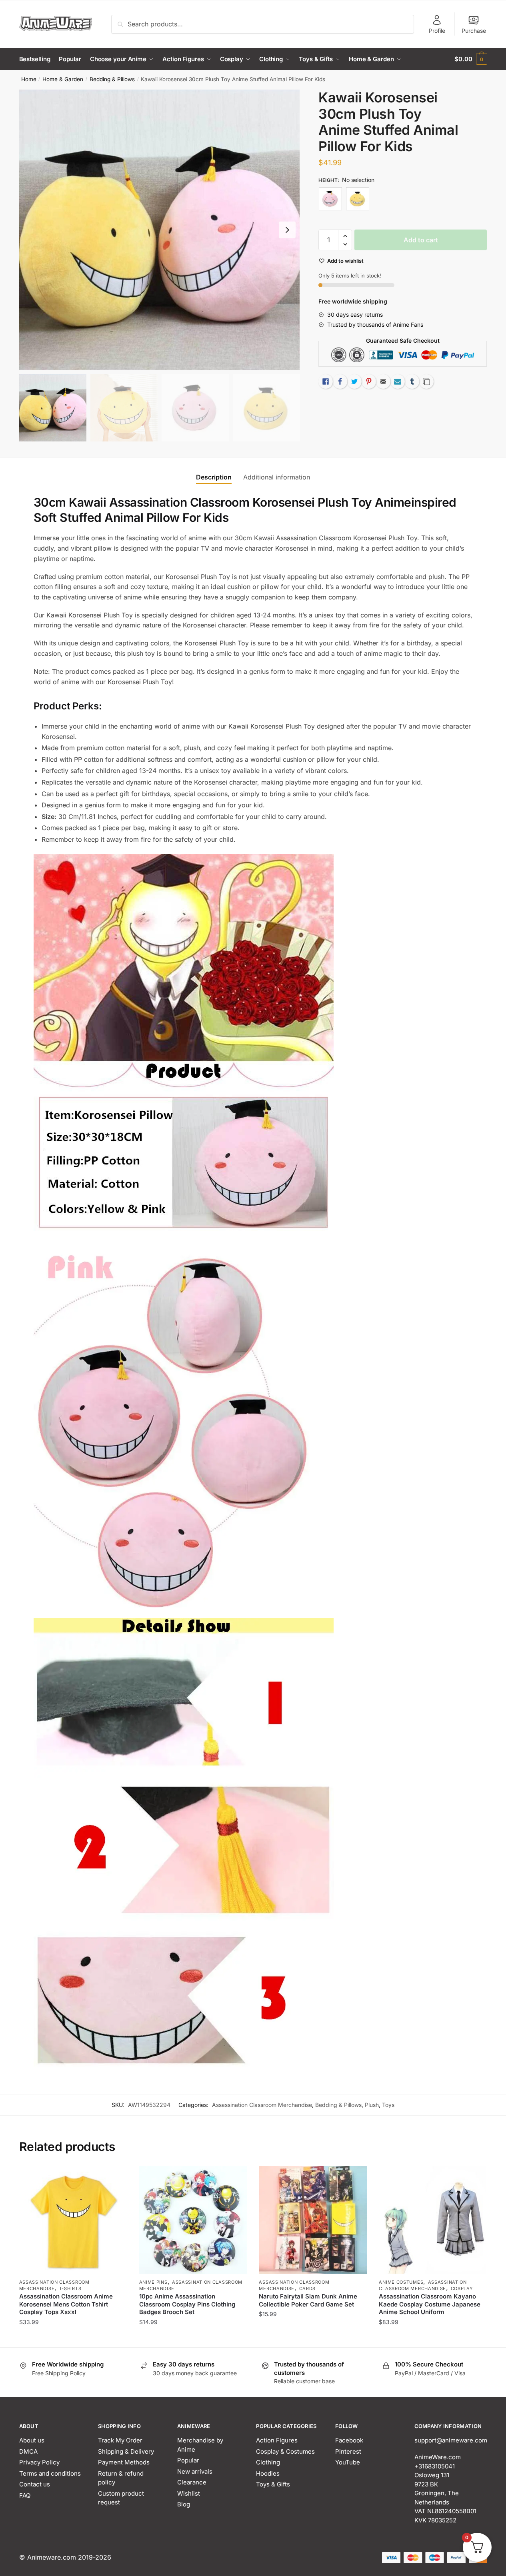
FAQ (25, 2495)
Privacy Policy (39, 2462)
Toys (388, 2105)
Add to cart (421, 240)
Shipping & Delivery (126, 2451)
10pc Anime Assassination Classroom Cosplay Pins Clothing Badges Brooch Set (187, 2304)
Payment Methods (124, 2462)
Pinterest (348, 2451)
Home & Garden (63, 79)
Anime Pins (153, 2282)
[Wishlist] (115, 2178)
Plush (372, 2105)
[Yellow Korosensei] (358, 199)
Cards (308, 2288)
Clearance (192, 2482)
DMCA (28, 2451)
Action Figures (277, 2440)
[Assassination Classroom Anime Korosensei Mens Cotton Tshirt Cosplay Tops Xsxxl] (73, 2220)
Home (29, 79)
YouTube (348, 2462)
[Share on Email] (383, 381)
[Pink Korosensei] (330, 199)
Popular (188, 2460)
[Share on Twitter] (354, 381)
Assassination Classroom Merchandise (262, 2105)
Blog (184, 2504)
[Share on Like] (326, 381)
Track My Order (120, 2440)
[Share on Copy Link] (426, 381)
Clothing (268, 2462)
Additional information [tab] (277, 477)
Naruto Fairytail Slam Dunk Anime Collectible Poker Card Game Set (308, 2300)
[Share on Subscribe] (398, 381)
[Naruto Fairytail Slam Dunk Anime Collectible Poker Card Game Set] (313, 2220)
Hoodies (268, 2473)
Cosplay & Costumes (285, 2451)
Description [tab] (214, 477)
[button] (287, 230)
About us (32, 2440)
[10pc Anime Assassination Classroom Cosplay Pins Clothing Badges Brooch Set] (193, 2220)
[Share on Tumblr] (412, 381)
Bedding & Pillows (112, 79)
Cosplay (462, 2288)
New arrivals (195, 2471)
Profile (437, 31)
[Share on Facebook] (340, 381)
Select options (73, 2338)
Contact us (35, 2484)
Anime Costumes (401, 2282)
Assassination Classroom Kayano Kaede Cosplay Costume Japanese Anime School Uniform (430, 2304)
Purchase (474, 31)
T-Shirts (70, 2288)
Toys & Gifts (273, 2484)
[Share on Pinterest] (369, 381)
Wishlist (189, 2493)
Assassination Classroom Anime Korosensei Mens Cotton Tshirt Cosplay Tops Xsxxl (66, 2304)
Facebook (349, 2440)
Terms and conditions (50, 2473)
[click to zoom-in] (160, 230)
